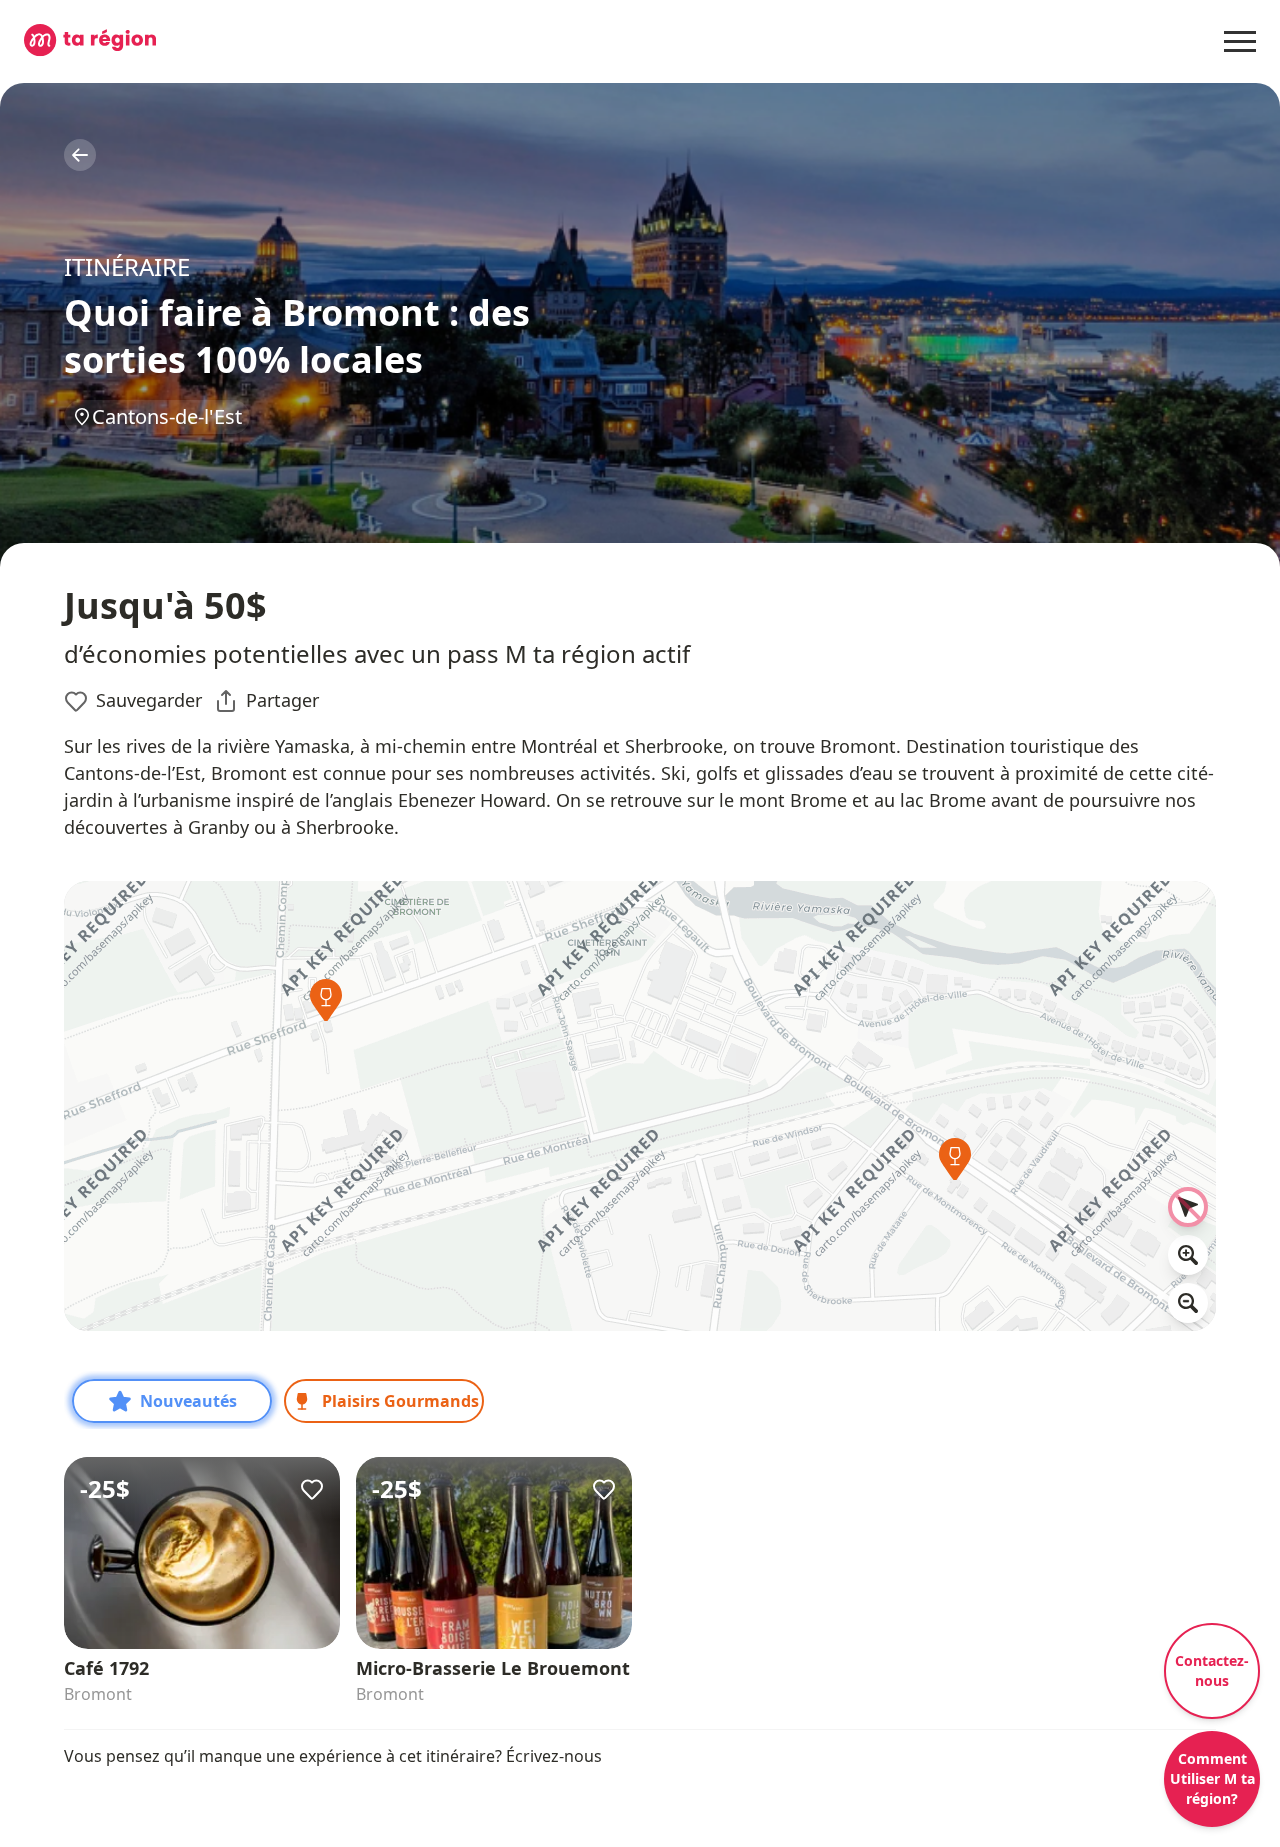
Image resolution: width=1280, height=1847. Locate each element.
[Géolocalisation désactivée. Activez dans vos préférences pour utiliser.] (1188, 1207)
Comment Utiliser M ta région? (1212, 1778)
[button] (326, 1005)
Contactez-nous (1212, 1670)
